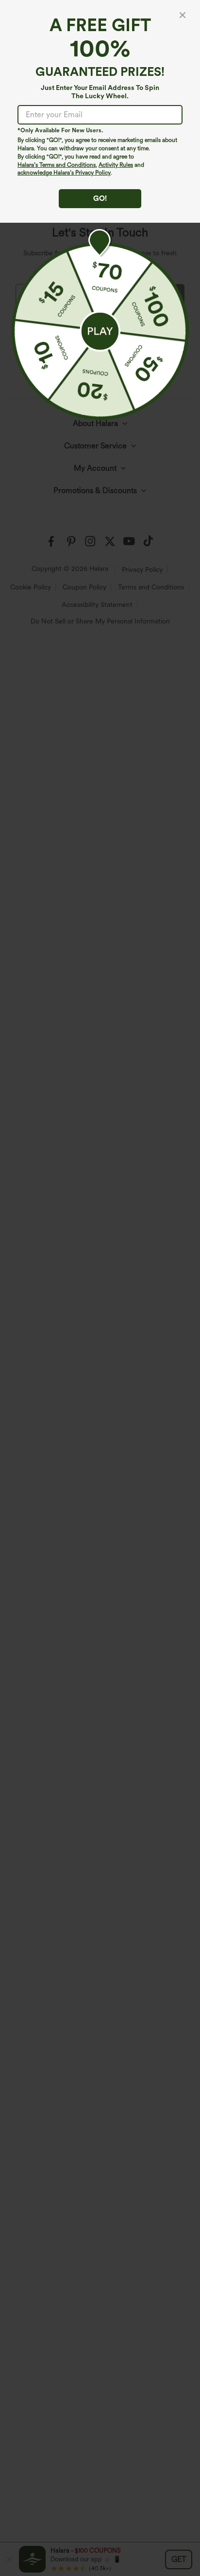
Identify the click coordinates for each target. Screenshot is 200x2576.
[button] (100, 331)
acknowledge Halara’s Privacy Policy (64, 173)
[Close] (183, 15)
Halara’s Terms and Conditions (57, 165)
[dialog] (100, 1288)
